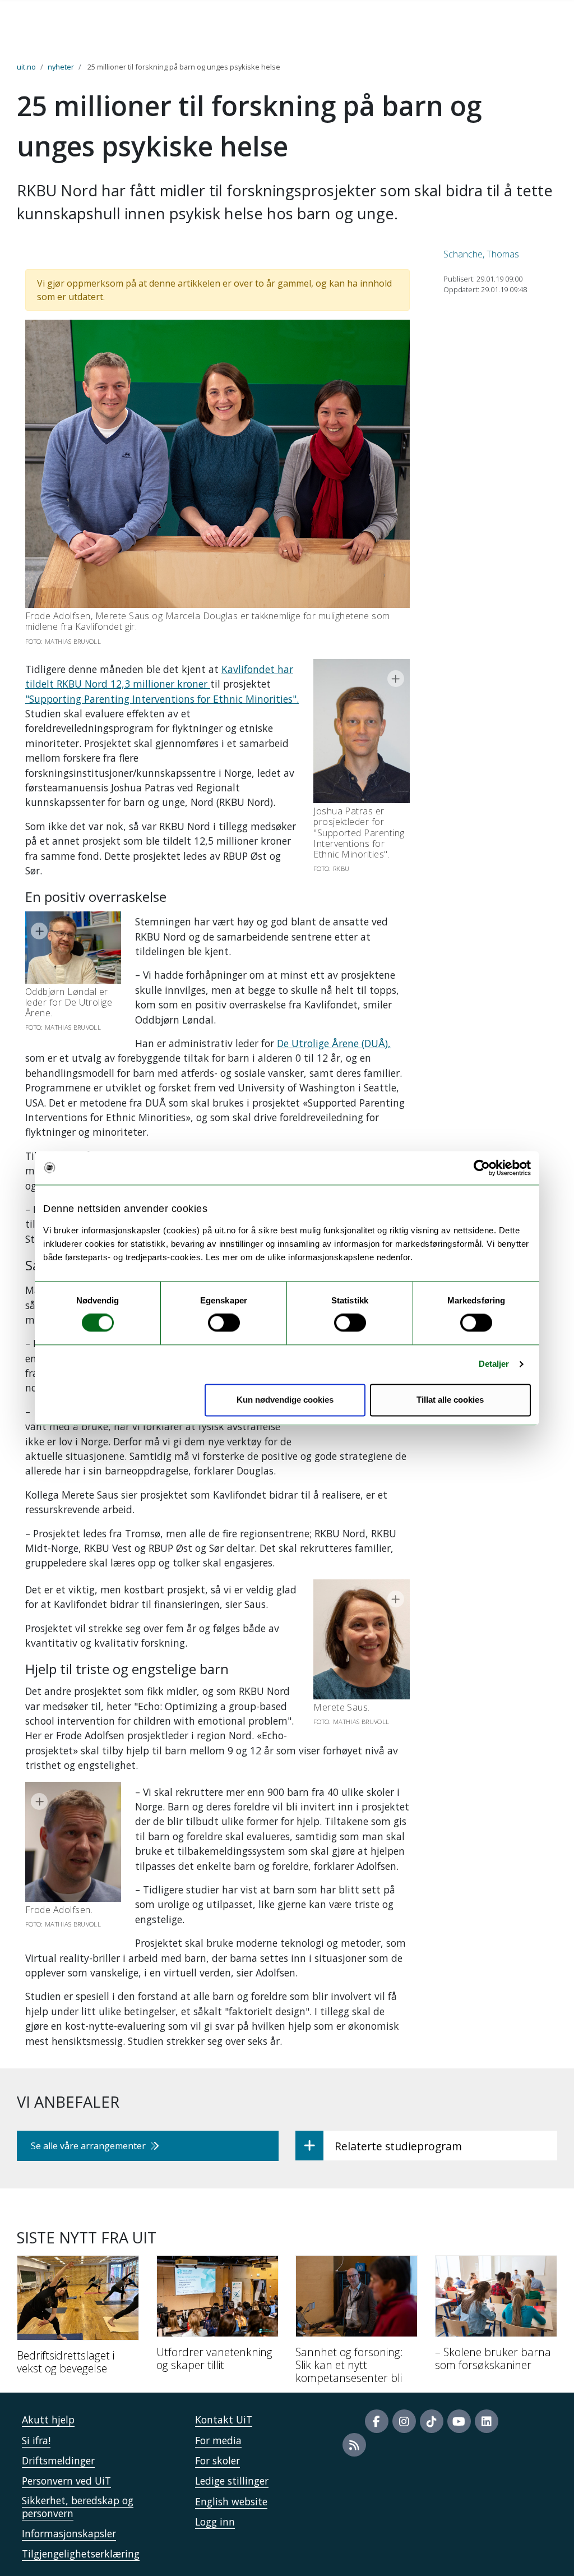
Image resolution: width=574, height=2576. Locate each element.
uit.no (26, 67)
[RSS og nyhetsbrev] (354, 2445)
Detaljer (494, 1364)
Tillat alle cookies (450, 1400)
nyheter (61, 67)
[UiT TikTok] (432, 2421)
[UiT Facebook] (377, 2421)
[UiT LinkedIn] (487, 2421)
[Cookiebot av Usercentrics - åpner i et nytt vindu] (482, 1168)
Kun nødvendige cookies (285, 1400)
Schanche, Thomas (481, 254)
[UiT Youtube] (459, 2421)
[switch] (224, 1323)
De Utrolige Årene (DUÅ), (334, 1043)
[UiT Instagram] (404, 2421)
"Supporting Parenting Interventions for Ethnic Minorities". (162, 699)
